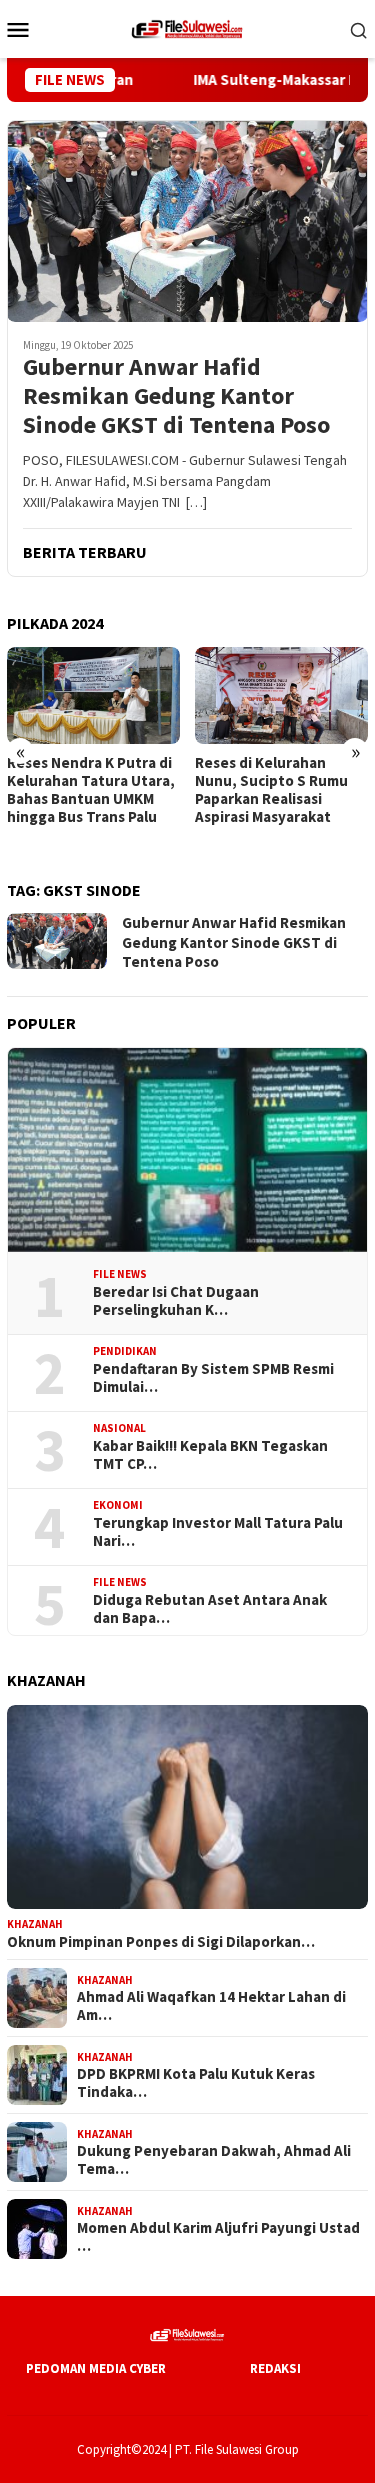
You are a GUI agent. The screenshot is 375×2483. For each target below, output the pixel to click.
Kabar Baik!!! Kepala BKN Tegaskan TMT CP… (210, 1455)
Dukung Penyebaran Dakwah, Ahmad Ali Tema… (214, 2160)
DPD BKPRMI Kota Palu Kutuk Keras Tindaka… (196, 2083)
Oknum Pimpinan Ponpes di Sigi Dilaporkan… (161, 1942)
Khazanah (35, 1924)
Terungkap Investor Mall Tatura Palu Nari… (218, 1532)
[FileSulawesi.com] (187, 27)
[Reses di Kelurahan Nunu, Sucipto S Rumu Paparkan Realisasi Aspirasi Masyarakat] (281, 695)
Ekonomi (118, 1505)
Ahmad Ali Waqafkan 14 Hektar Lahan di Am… (211, 2006)
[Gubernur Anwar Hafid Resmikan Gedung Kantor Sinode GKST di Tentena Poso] (187, 221)
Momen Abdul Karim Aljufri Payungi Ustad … (218, 2237)
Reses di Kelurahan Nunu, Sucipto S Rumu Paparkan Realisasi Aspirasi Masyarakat (271, 790)
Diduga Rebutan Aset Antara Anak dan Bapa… (210, 1609)
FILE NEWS (120, 1274)
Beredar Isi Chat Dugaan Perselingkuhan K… (176, 1301)
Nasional (119, 1428)
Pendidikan (125, 1351)
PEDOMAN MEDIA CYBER (96, 2368)
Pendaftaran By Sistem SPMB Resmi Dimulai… (213, 1378)
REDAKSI (275, 2368)
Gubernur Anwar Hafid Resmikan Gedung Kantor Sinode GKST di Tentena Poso (176, 396)
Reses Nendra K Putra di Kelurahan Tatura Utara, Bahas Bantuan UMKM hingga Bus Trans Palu (91, 790)
